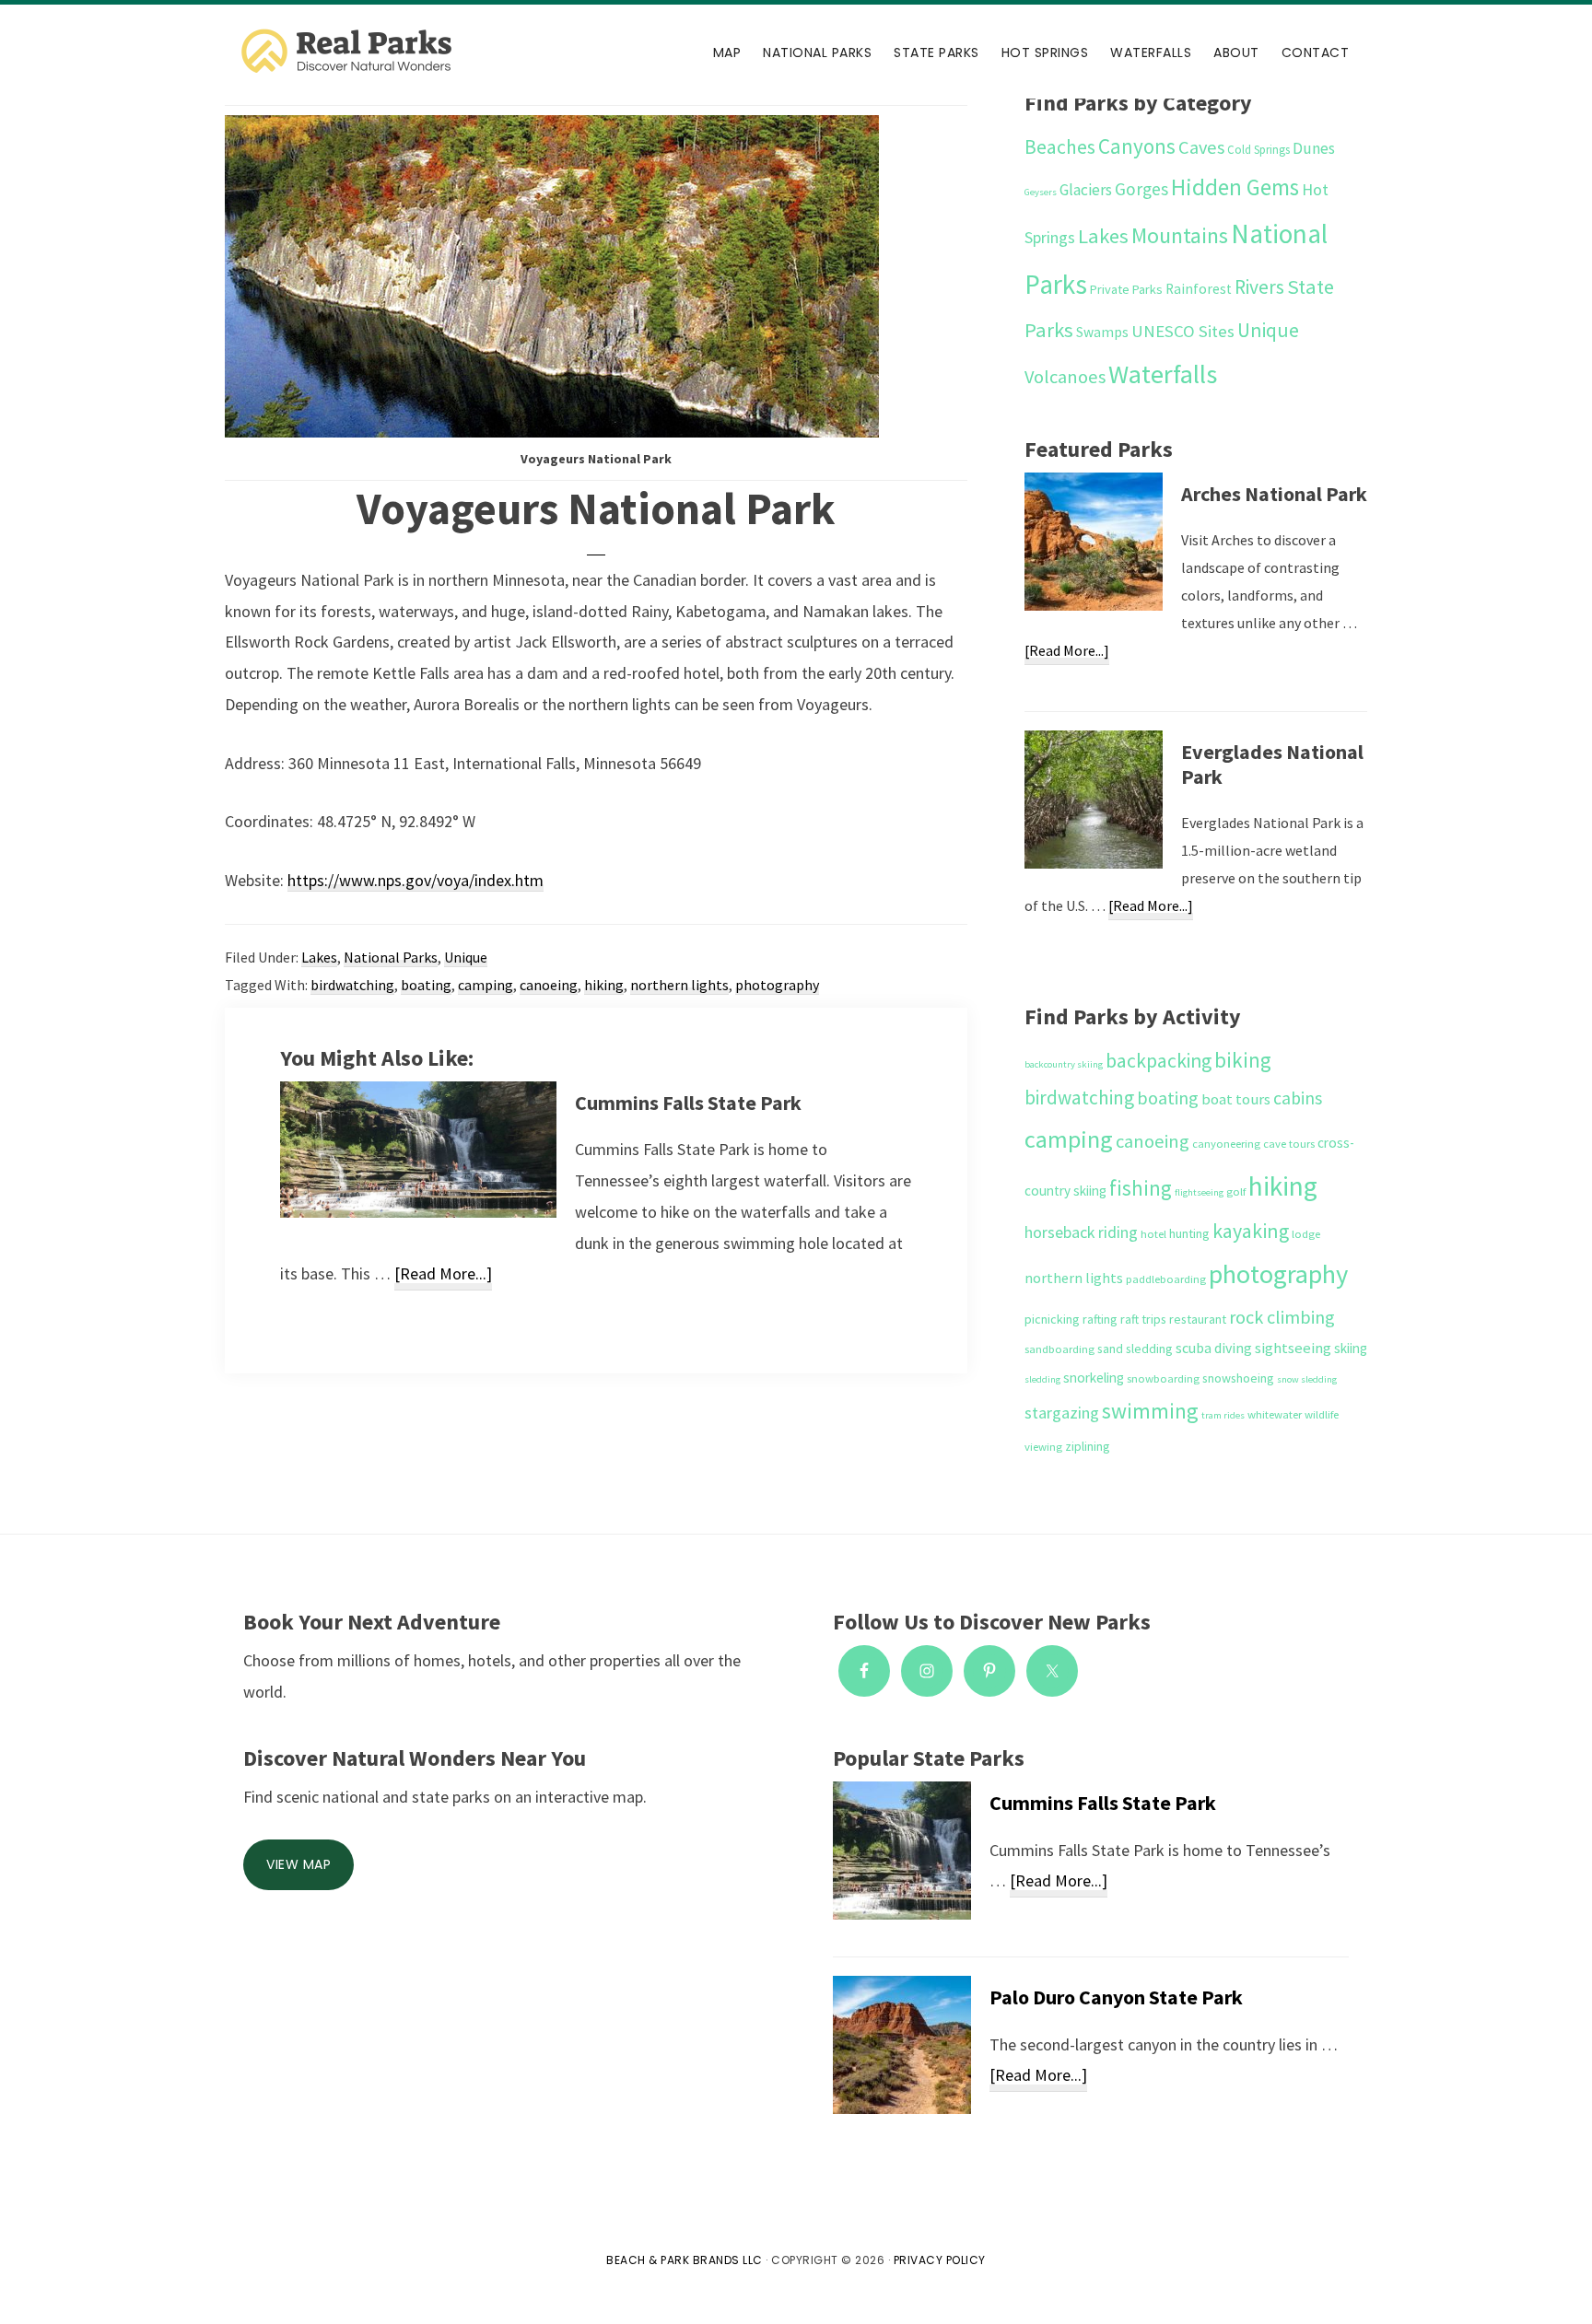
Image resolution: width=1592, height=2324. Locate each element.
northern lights (679, 985)
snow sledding (1307, 1379)
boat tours (1236, 1099)
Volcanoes (1065, 377)
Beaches (1060, 147)
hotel (1153, 1234)
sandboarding (1059, 1349)
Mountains (1180, 235)
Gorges (1141, 189)
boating (426, 985)
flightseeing (1199, 1192)
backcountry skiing (1064, 1064)
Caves (1201, 147)
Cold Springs (1258, 150)
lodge (1306, 1234)
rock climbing (1282, 1317)
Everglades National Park (1272, 765)
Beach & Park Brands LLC (685, 2260)
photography (777, 985)
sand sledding (1135, 1349)
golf (1236, 1191)
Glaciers (1086, 190)
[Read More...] (443, 1276)
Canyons (1137, 146)
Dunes (1314, 148)
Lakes (319, 957)
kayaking (1251, 1231)
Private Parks (1126, 289)
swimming (1150, 1411)
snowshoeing (1238, 1378)
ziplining (1088, 1446)
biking (1243, 1060)
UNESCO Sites (1183, 331)
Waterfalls (1163, 374)
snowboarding (1163, 1378)
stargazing (1062, 1413)
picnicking (1052, 1319)
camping (486, 985)
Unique (466, 957)
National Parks (391, 957)
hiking (604, 985)
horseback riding (1081, 1232)
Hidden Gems (1235, 187)
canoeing (549, 985)
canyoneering (1226, 1144)
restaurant (1198, 1319)
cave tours (1289, 1144)
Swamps (1102, 332)
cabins (1298, 1098)
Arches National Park (1274, 494)
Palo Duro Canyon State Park (1116, 1997)
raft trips (1143, 1319)
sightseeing (1293, 1348)
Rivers (1259, 287)
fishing (1141, 1188)
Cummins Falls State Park (688, 1103)
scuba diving (1214, 1348)
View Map (298, 1864)
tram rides (1223, 1415)
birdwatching (352, 985)
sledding (1042, 1379)
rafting (1100, 1319)
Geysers (1041, 192)
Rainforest (1199, 289)
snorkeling (1094, 1378)
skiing (1351, 1348)
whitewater (1275, 1414)
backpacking (1159, 1061)
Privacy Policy (940, 2260)
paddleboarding (1166, 1279)
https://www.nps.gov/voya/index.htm (416, 880)
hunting (1189, 1233)
